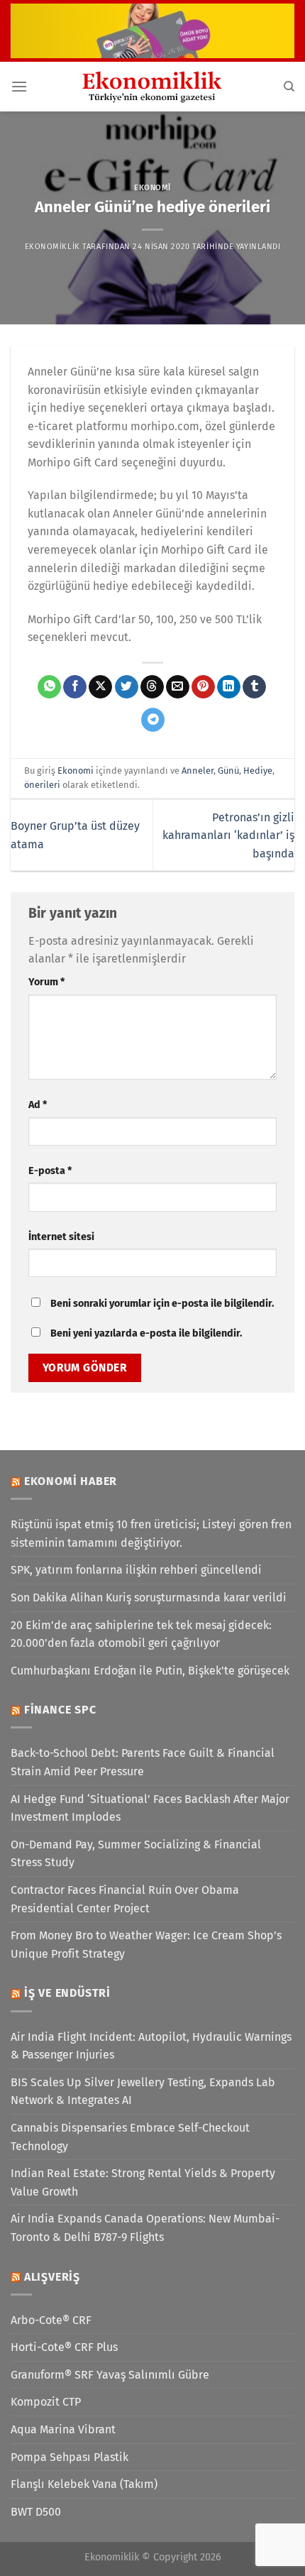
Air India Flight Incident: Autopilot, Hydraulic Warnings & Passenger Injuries (151, 2046)
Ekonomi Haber (71, 1481)
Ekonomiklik (52, 247)
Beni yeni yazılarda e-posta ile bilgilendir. (146, 1333)
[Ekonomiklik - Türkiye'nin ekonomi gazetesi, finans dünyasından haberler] (152, 87)
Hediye (258, 771)
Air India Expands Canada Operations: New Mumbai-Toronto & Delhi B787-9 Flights (145, 2228)
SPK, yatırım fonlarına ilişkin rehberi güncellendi (136, 1570)
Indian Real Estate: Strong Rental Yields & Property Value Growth (143, 2182)
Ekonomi (152, 188)
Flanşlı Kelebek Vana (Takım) (84, 2484)
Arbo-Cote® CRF (51, 2320)
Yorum (46, 982)
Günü (228, 771)
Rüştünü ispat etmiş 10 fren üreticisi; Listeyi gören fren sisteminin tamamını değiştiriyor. (151, 1534)
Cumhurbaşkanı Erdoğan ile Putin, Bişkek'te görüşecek (150, 1671)
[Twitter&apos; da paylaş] (127, 687)
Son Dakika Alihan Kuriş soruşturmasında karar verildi (149, 1597)
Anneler (198, 771)
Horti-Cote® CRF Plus (64, 2347)
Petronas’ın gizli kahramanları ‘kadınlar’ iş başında (228, 835)
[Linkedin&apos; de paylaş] (229, 687)
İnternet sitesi (61, 1237)
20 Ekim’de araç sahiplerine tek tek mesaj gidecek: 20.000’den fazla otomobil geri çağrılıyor (141, 1634)
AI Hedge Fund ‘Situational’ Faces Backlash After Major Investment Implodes (150, 1808)
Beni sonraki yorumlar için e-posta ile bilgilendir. (162, 1304)
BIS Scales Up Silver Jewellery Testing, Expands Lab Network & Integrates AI (143, 2092)
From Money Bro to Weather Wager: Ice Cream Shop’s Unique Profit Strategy (146, 1945)
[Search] (289, 87)
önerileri (42, 785)
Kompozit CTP (46, 2402)
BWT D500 (36, 2512)
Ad (38, 1105)
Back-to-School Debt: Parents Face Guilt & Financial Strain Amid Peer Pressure (143, 1762)
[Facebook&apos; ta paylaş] (75, 687)
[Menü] (19, 86)
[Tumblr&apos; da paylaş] (254, 687)
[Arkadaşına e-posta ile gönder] (178, 687)
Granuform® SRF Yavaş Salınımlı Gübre (110, 2375)
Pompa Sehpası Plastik (70, 2457)
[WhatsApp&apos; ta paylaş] (49, 687)
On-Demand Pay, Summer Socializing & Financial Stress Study (136, 1854)
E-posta (50, 1171)
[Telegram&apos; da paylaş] (153, 720)
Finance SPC (60, 1710)
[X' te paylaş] (100, 687)
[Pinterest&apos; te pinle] (203, 687)
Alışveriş (52, 2277)
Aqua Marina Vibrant (63, 2429)
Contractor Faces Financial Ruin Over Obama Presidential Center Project (125, 1899)
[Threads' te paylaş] (152, 687)
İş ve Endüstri (67, 1993)
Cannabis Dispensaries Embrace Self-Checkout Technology (130, 2137)
